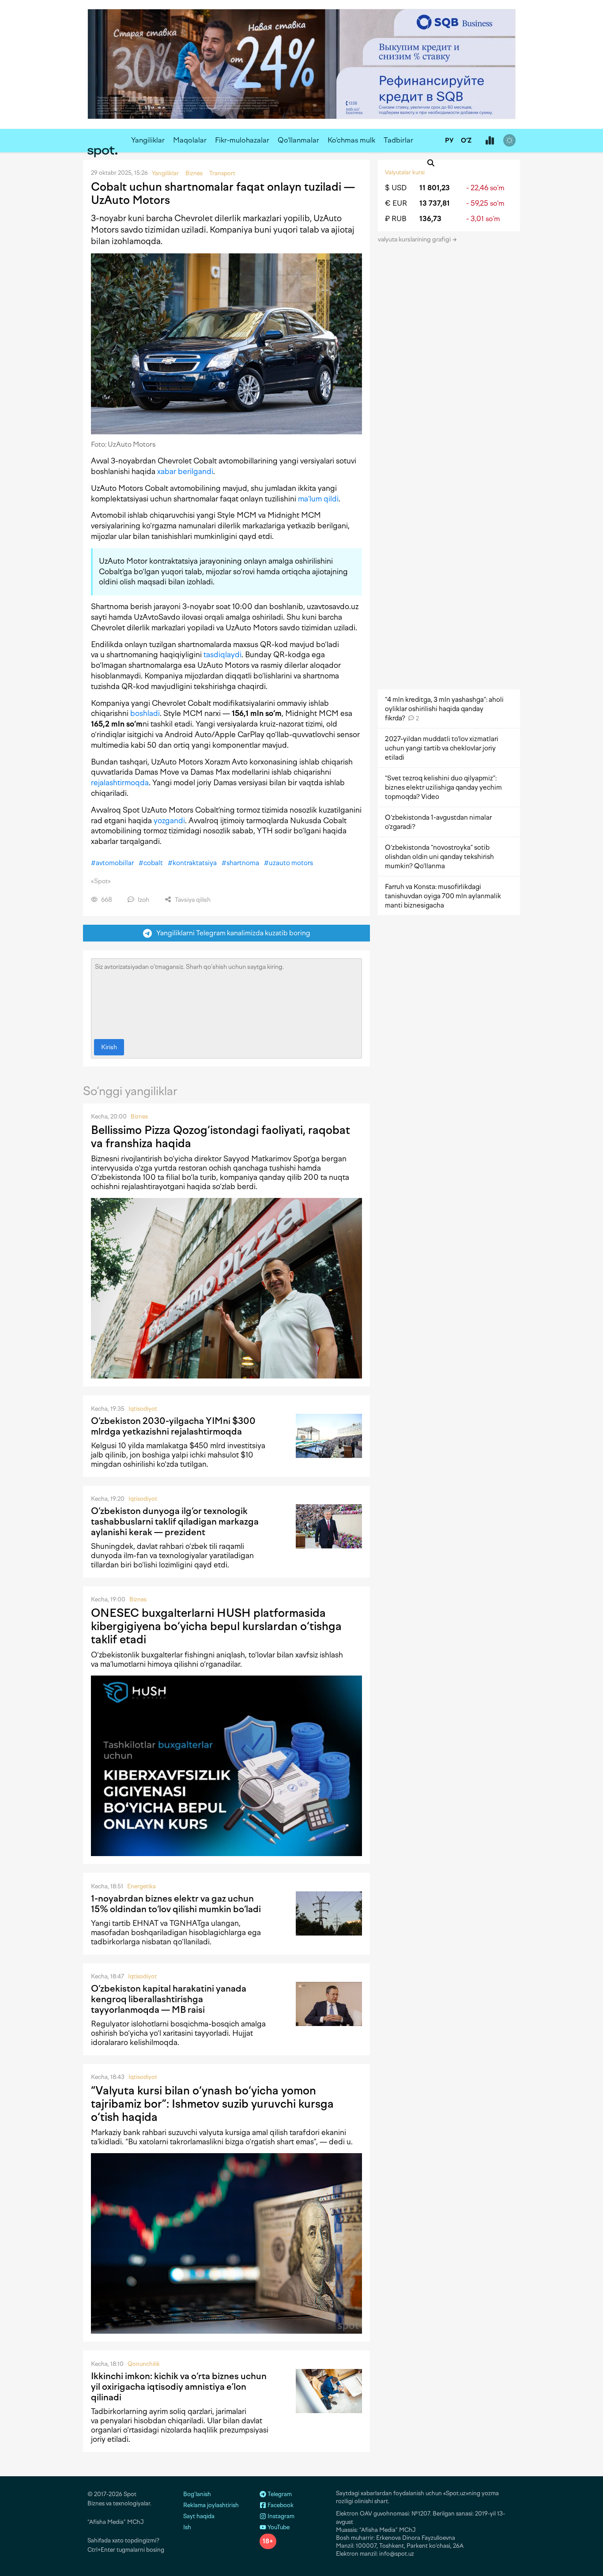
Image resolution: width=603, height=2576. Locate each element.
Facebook (280, 2505)
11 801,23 (435, 188)
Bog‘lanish (197, 2494)
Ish (187, 2527)
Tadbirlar (398, 140)
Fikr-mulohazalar (242, 140)
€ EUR (396, 203)
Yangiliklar (148, 140)
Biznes (139, 1117)
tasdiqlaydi (222, 655)
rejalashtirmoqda (120, 783)
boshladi (145, 713)
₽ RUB (396, 219)
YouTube (278, 2527)
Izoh (143, 900)
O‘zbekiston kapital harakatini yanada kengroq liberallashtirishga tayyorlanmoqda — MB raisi (169, 1999)
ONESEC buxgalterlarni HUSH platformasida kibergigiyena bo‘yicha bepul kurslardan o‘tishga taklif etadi (216, 1626)
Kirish (109, 1047)
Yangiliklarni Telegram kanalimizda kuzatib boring (231, 933)
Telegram (279, 2494)
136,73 (430, 219)
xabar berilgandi (185, 471)
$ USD (396, 188)
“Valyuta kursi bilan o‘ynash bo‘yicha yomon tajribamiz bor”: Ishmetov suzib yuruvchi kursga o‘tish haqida (212, 2104)
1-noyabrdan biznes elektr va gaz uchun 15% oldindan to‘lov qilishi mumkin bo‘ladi (176, 1904)
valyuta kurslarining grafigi (415, 239)
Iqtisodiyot (143, 1409)
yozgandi (169, 821)
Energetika (141, 1886)
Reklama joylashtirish (211, 2505)
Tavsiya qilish (192, 900)
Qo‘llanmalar (298, 140)
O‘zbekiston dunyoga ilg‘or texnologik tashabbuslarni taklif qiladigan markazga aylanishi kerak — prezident (175, 1521)
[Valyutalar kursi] (490, 141)
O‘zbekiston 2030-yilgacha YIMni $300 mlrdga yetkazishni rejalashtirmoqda (173, 1426)
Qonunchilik (144, 2364)
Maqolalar (190, 140)
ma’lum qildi (318, 499)
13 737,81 (435, 203)
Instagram (280, 2516)
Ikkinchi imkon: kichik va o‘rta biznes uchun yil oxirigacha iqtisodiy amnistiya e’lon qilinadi (179, 2387)
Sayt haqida (199, 2516)
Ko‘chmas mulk (351, 140)
